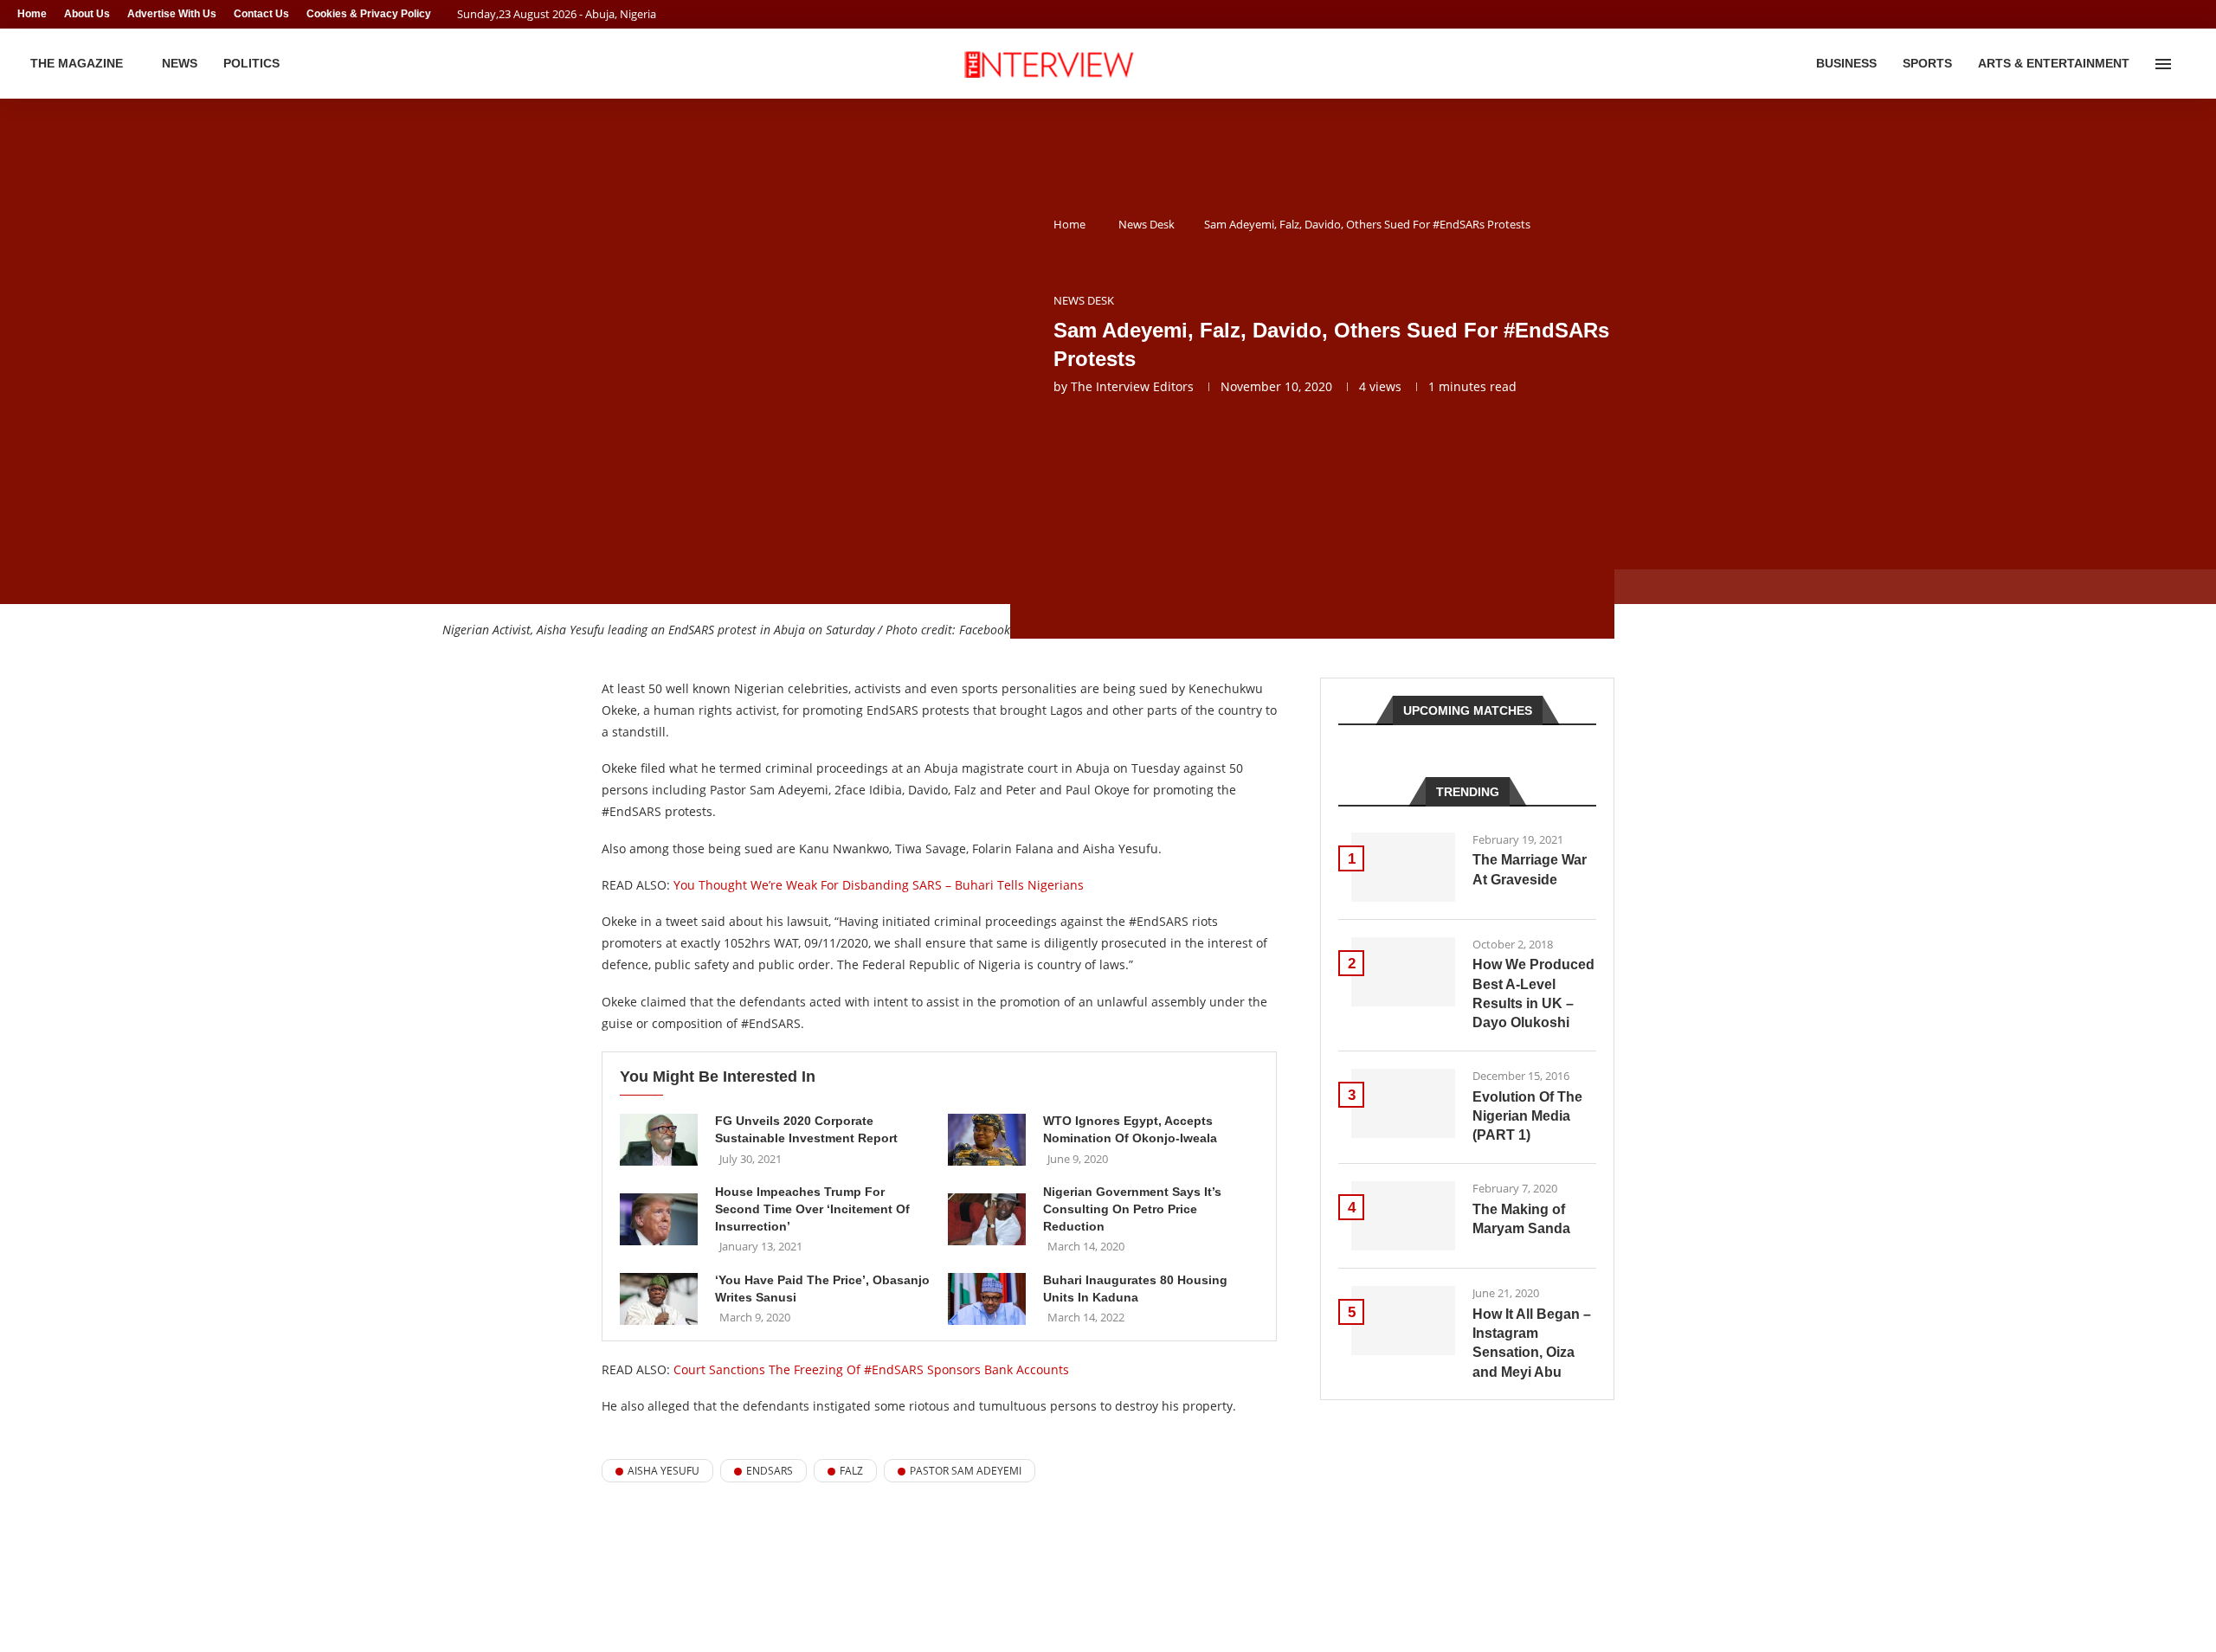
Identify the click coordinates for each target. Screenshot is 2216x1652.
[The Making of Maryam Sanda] (1403, 1216)
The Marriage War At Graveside (1530, 869)
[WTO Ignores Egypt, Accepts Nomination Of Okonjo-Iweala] (987, 1140)
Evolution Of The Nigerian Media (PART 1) (1527, 1116)
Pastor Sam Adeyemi (966, 1471)
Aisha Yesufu (664, 1471)
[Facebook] (2161, 14)
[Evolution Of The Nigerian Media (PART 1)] (1403, 1103)
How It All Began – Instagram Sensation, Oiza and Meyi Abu (1532, 1343)
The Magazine (77, 63)
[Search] (2190, 64)
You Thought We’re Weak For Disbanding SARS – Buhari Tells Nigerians (879, 885)
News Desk (1147, 224)
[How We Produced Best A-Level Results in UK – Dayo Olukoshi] (1403, 972)
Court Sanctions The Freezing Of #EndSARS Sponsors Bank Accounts (871, 1369)
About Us (87, 14)
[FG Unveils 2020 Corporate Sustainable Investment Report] (659, 1140)
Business (1846, 63)
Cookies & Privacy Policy (369, 14)
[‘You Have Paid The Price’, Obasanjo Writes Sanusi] (659, 1299)
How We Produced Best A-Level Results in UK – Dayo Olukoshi (1533, 993)
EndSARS (770, 1471)
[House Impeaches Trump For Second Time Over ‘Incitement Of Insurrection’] (659, 1219)
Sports (1927, 63)
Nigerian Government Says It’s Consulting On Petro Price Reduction (1132, 1208)
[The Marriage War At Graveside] (1403, 867)
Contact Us (261, 14)
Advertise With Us (172, 14)
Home (32, 14)
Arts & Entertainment (2054, 63)
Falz (851, 1471)
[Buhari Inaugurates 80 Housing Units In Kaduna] (987, 1299)
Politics (251, 63)
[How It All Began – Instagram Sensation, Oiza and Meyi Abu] (1403, 1321)
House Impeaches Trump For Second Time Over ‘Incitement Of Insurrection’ (812, 1208)
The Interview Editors (1132, 386)
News (180, 63)
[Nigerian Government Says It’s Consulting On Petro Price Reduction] (987, 1219)
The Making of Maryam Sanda (1521, 1219)
